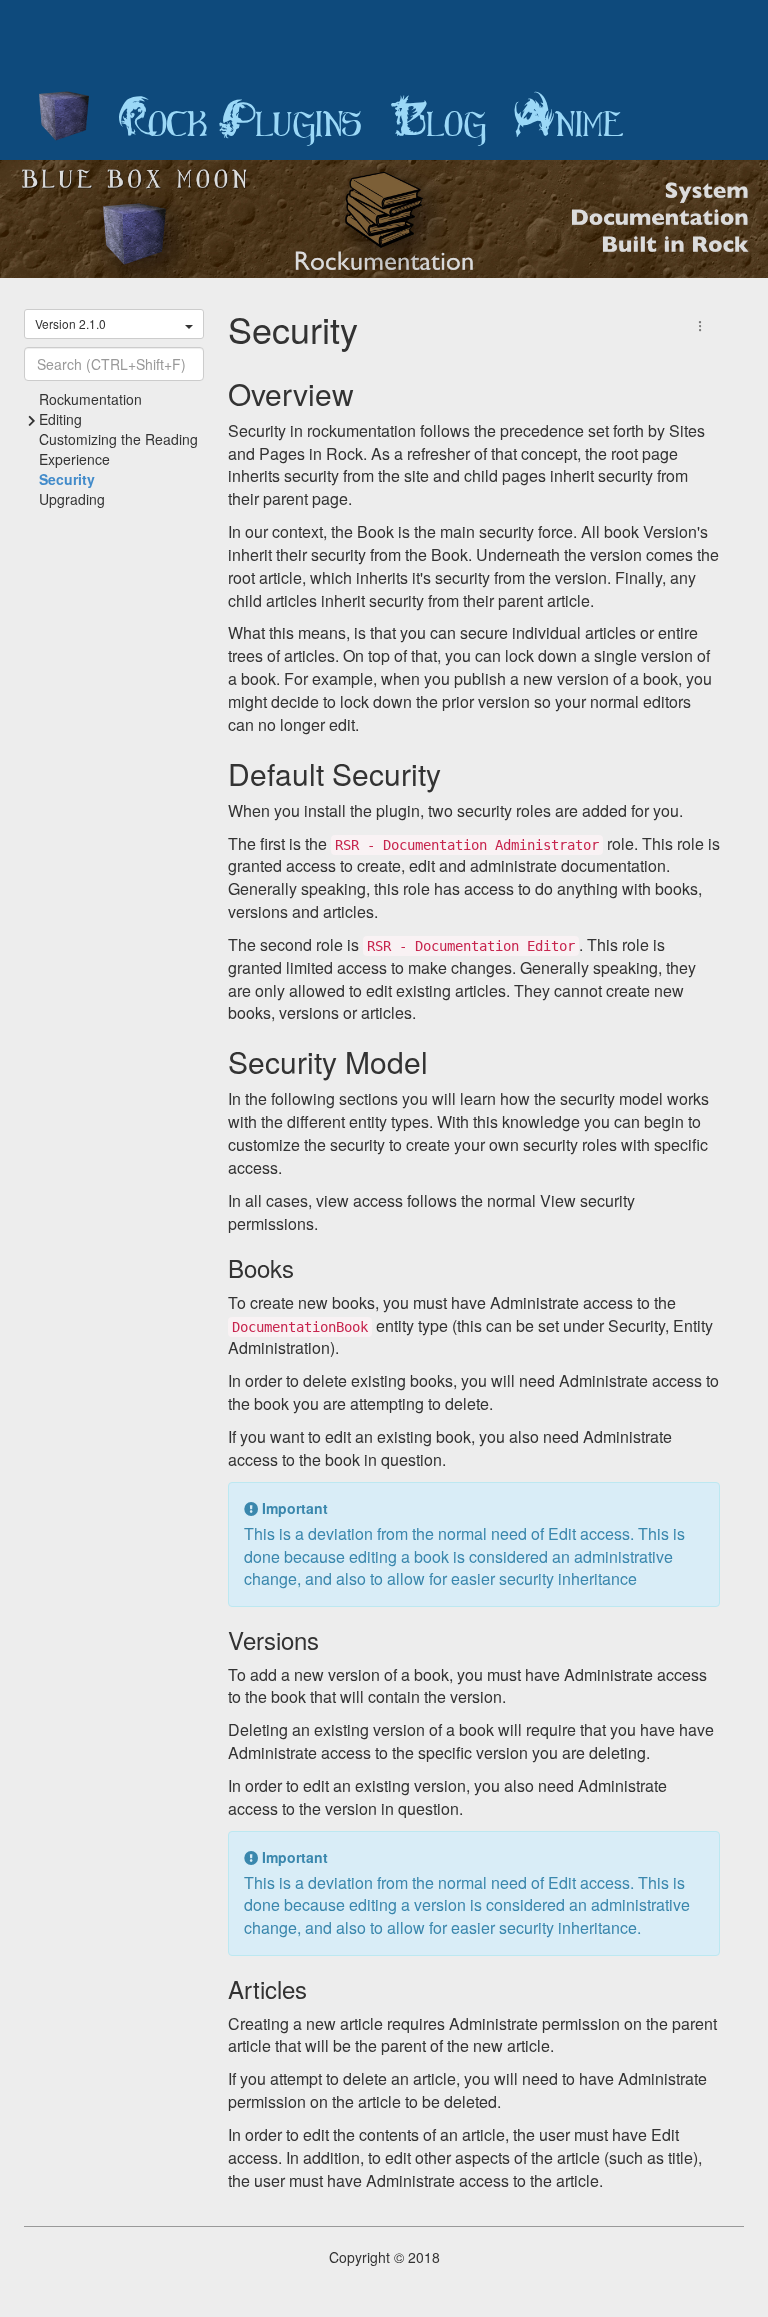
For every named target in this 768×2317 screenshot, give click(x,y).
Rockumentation (90, 399)
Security (67, 479)
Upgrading (72, 499)
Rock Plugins (240, 120)
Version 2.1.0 (70, 323)
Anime (569, 120)
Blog (438, 120)
